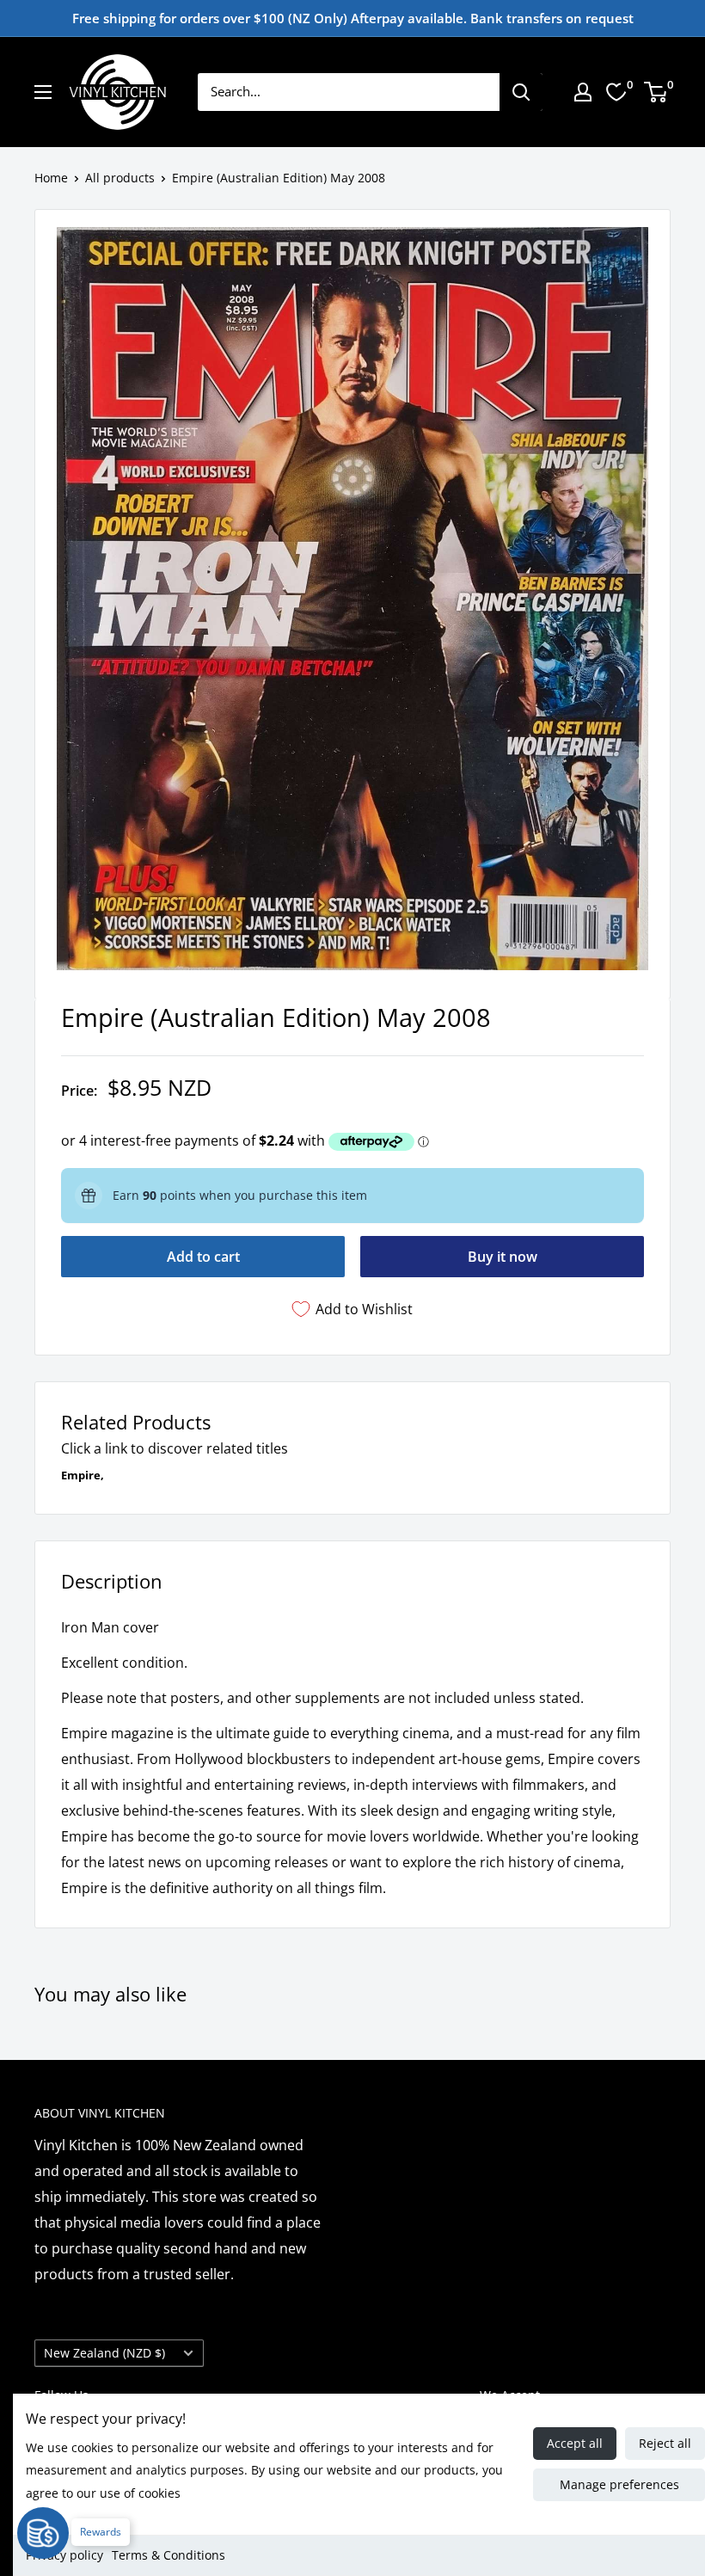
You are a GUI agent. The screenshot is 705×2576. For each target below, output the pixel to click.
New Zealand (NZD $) (104, 2353)
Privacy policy (64, 2555)
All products (120, 178)
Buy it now (503, 1257)
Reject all (665, 2443)
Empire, (83, 1475)
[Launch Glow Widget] (43, 2533)
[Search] (521, 92)
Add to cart (203, 1257)
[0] (656, 92)
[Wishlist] (616, 92)
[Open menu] (43, 92)
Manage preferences (619, 2484)
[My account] (583, 92)
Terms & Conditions (169, 2555)
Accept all (575, 2443)
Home (51, 178)
